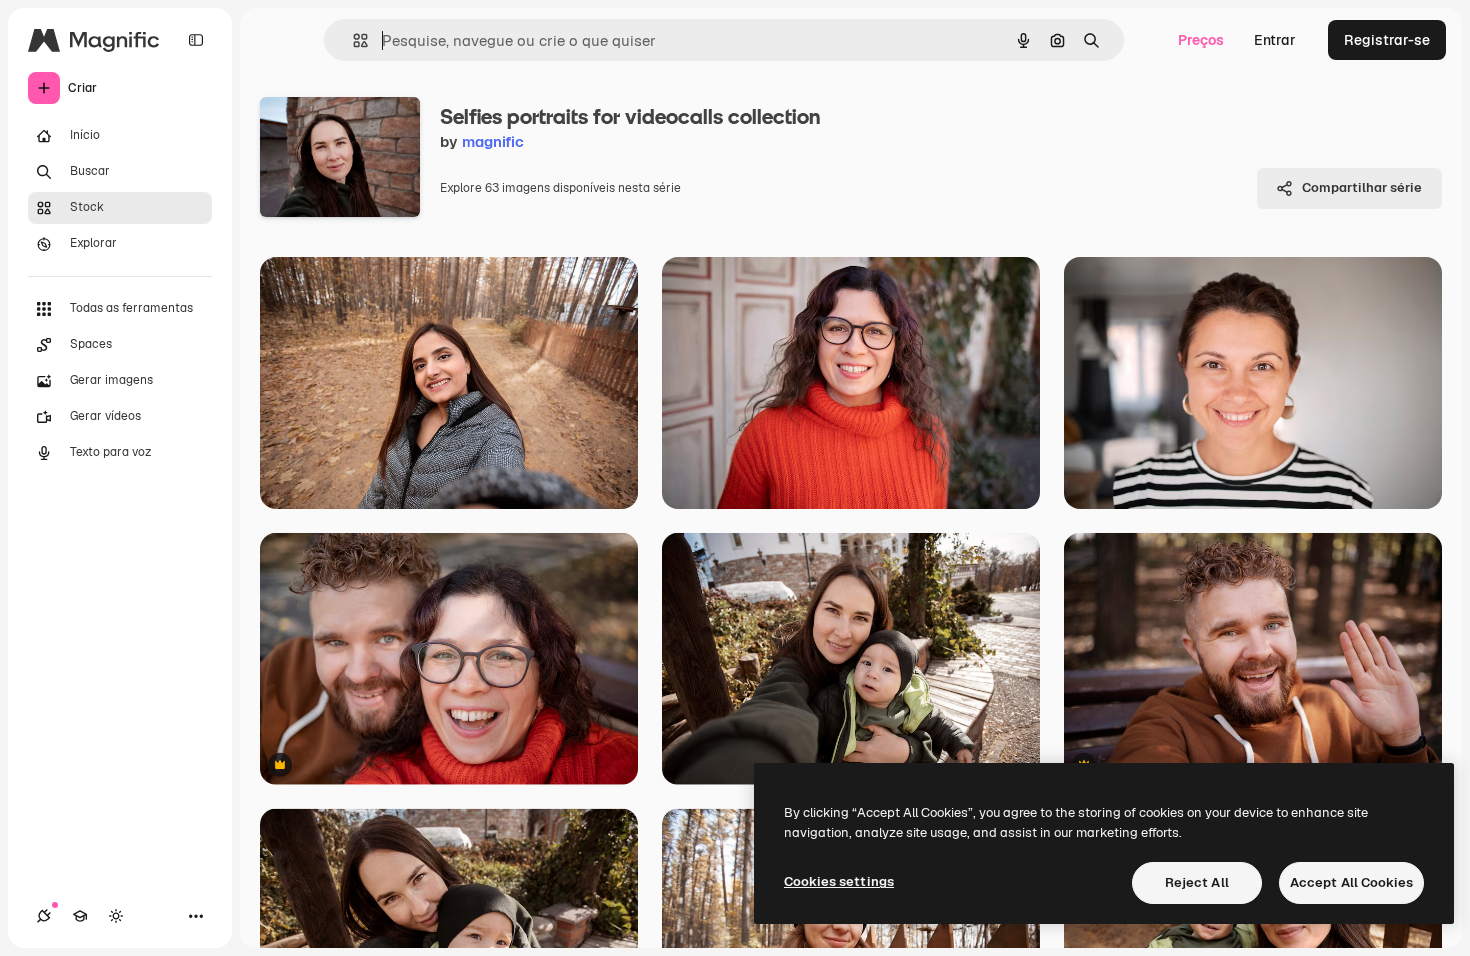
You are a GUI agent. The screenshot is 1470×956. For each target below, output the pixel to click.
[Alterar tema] (116, 916)
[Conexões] (44, 916)
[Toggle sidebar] (196, 40)
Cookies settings (839, 881)
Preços (1201, 40)
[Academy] (80, 916)
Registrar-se (1387, 40)
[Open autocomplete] (352, 40)
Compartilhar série (1362, 187)
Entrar (1275, 40)
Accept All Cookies (1351, 882)
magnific (493, 141)
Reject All (1197, 882)
